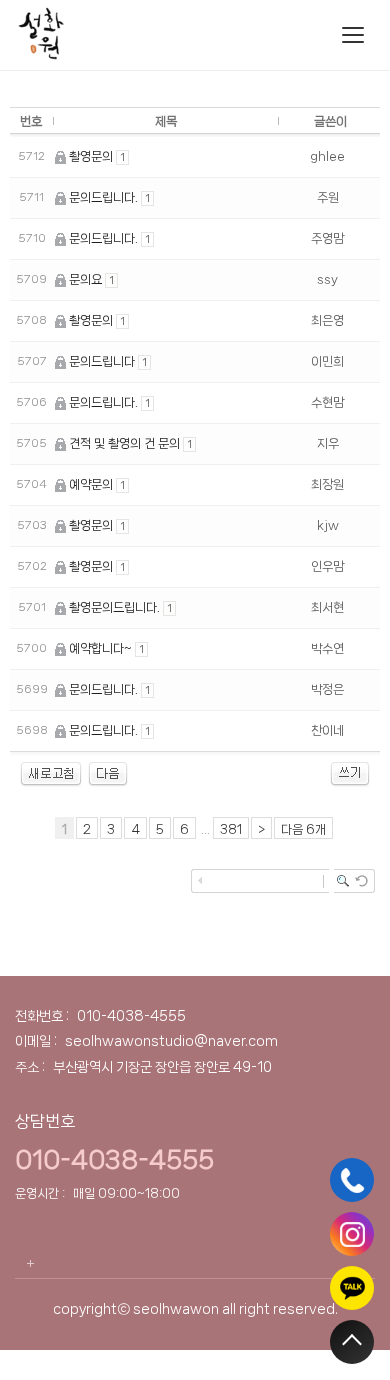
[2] (108, 773)
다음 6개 (303, 829)
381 (231, 829)
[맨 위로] (352, 1342)
